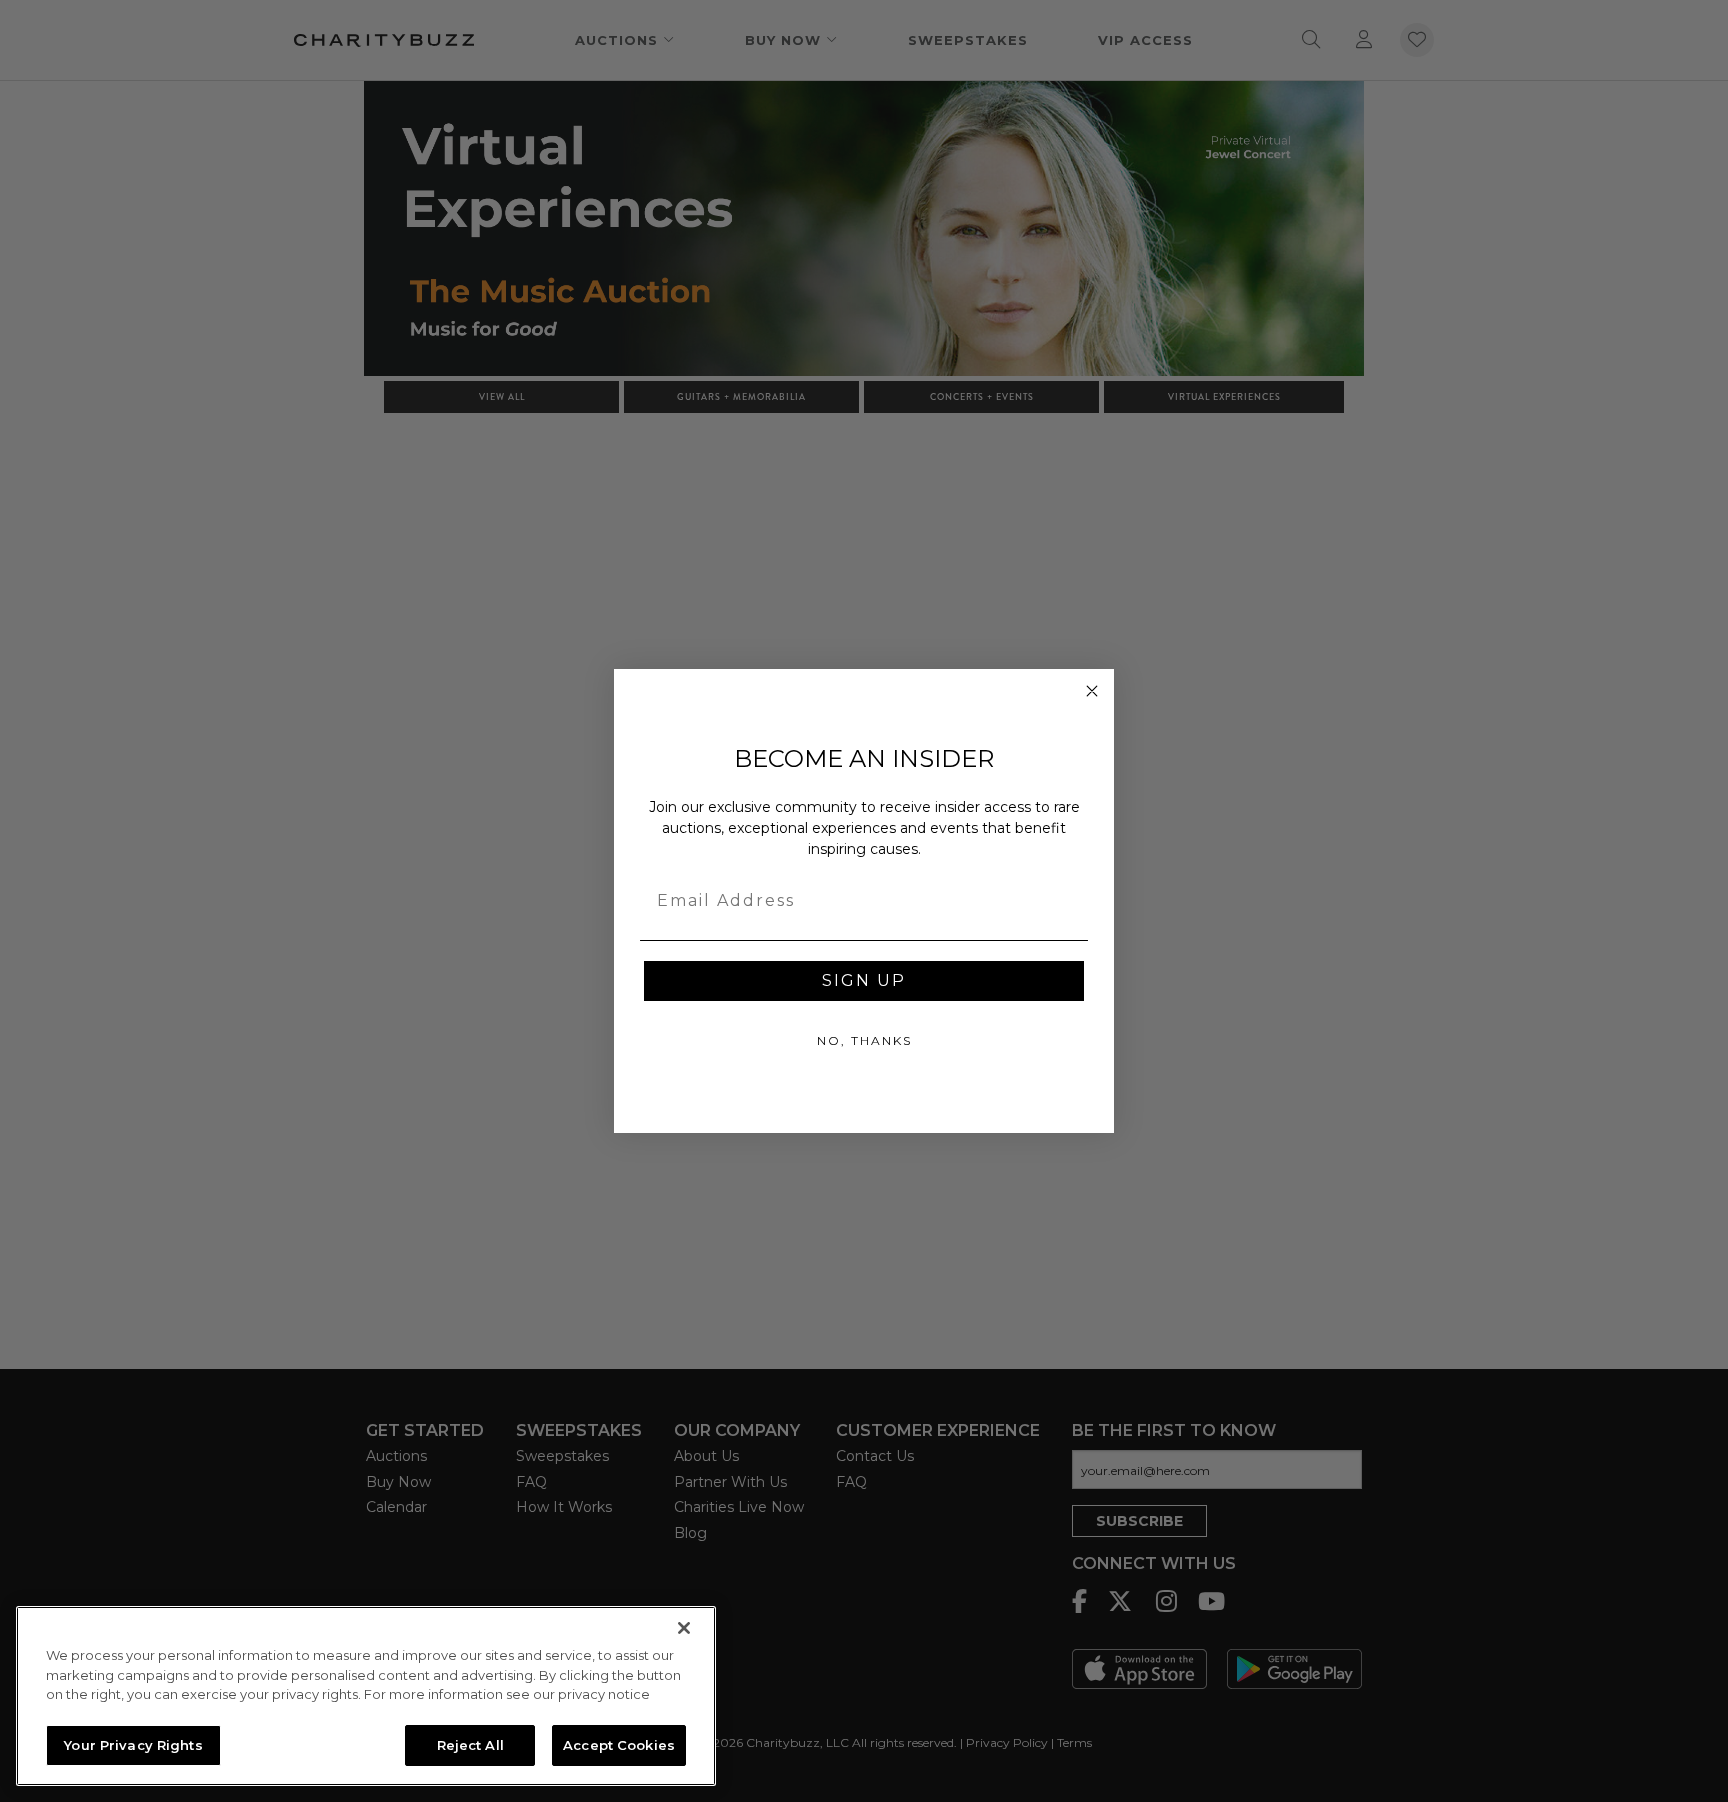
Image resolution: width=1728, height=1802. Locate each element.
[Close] (684, 1628)
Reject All (470, 1744)
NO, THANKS (864, 1040)
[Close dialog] (1092, 691)
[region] (366, 1696)
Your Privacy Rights (133, 1744)
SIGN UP (864, 980)
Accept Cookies (619, 1744)
